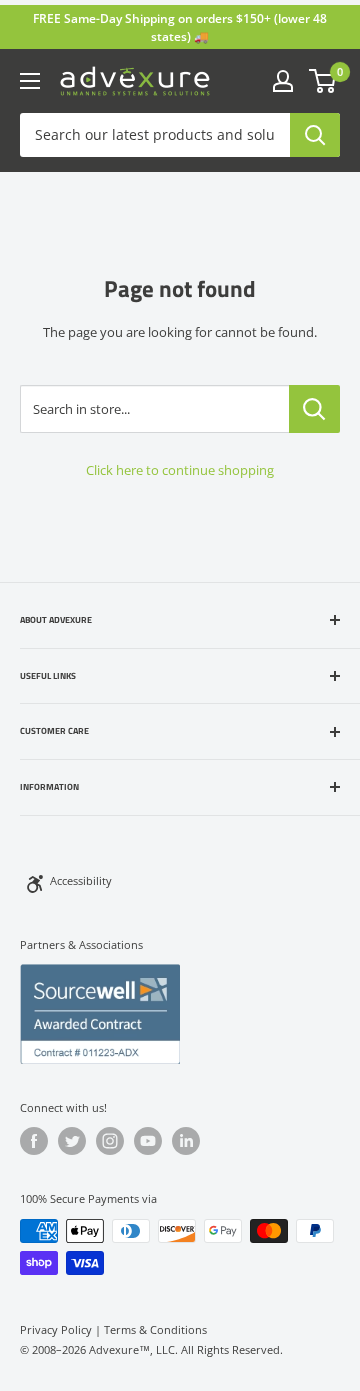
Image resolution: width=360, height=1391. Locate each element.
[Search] (315, 135)
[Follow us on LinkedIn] (186, 1141)
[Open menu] (30, 81)
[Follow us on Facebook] (34, 1141)
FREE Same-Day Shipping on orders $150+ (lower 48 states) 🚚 (180, 27)
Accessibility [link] (81, 880)
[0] (323, 81)
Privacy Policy (56, 1329)
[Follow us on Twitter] (72, 1141)
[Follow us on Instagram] (110, 1141)
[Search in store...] (314, 409)
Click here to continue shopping (180, 470)
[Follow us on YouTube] (148, 1141)
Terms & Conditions (155, 1329)
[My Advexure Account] (283, 81)
